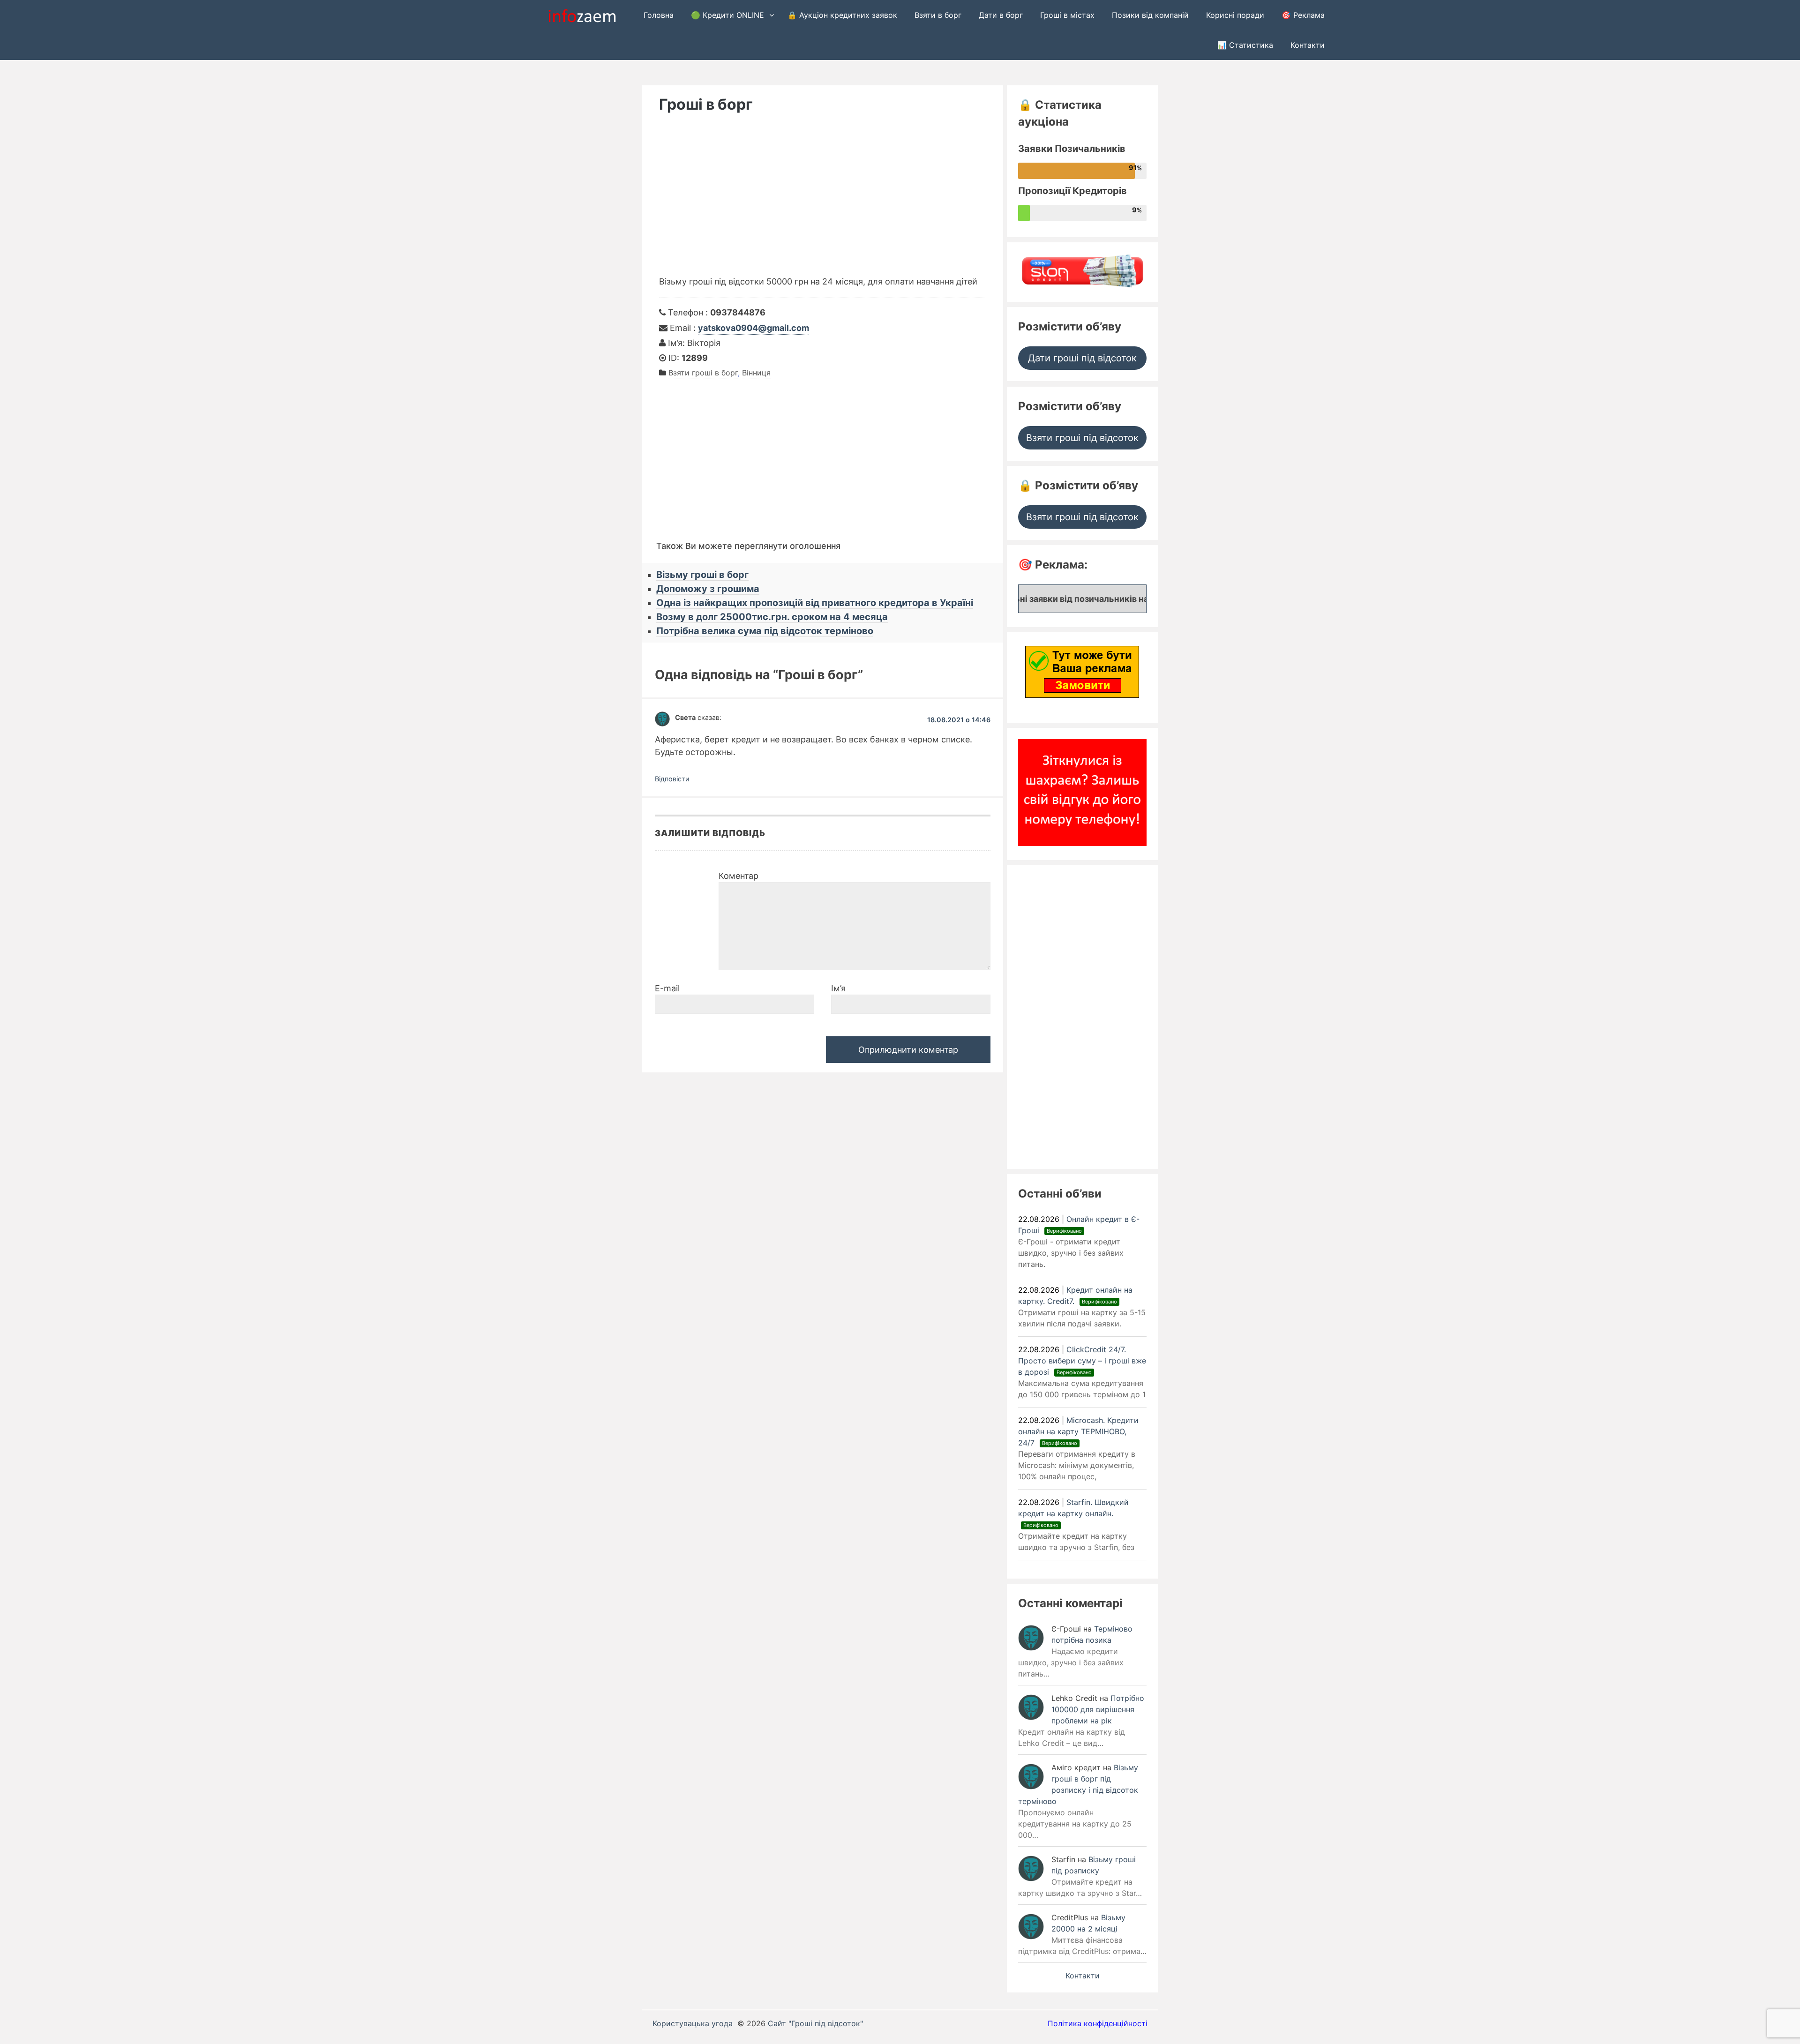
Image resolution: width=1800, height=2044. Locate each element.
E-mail (667, 988)
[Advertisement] (823, 195)
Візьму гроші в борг (702, 575)
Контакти (1308, 45)
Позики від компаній (1150, 15)
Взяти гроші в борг (703, 373)
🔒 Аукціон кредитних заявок (842, 15)
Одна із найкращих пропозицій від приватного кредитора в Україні (815, 603)
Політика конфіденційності (1098, 2023)
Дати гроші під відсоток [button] (1082, 358)
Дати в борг (1001, 15)
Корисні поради (1235, 15)
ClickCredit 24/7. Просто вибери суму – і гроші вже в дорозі (1082, 1361)
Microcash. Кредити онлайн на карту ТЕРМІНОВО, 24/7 (1078, 1431)
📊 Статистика (1245, 45)
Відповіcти (672, 779)
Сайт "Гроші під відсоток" (815, 2023)
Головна (659, 15)
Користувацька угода (693, 2023)
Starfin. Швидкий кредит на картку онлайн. (1073, 1513)
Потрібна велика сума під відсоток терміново (765, 631)
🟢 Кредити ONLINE (727, 15)
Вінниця (756, 373)
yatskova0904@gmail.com (754, 328)
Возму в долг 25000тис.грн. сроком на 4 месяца (772, 617)
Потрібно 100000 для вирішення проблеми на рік (1098, 1709)
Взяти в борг (938, 15)
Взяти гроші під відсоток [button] (1082, 438)
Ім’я (838, 988)
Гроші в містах (1067, 15)
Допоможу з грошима (708, 589)
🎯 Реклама (1303, 15)
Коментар (739, 876)
